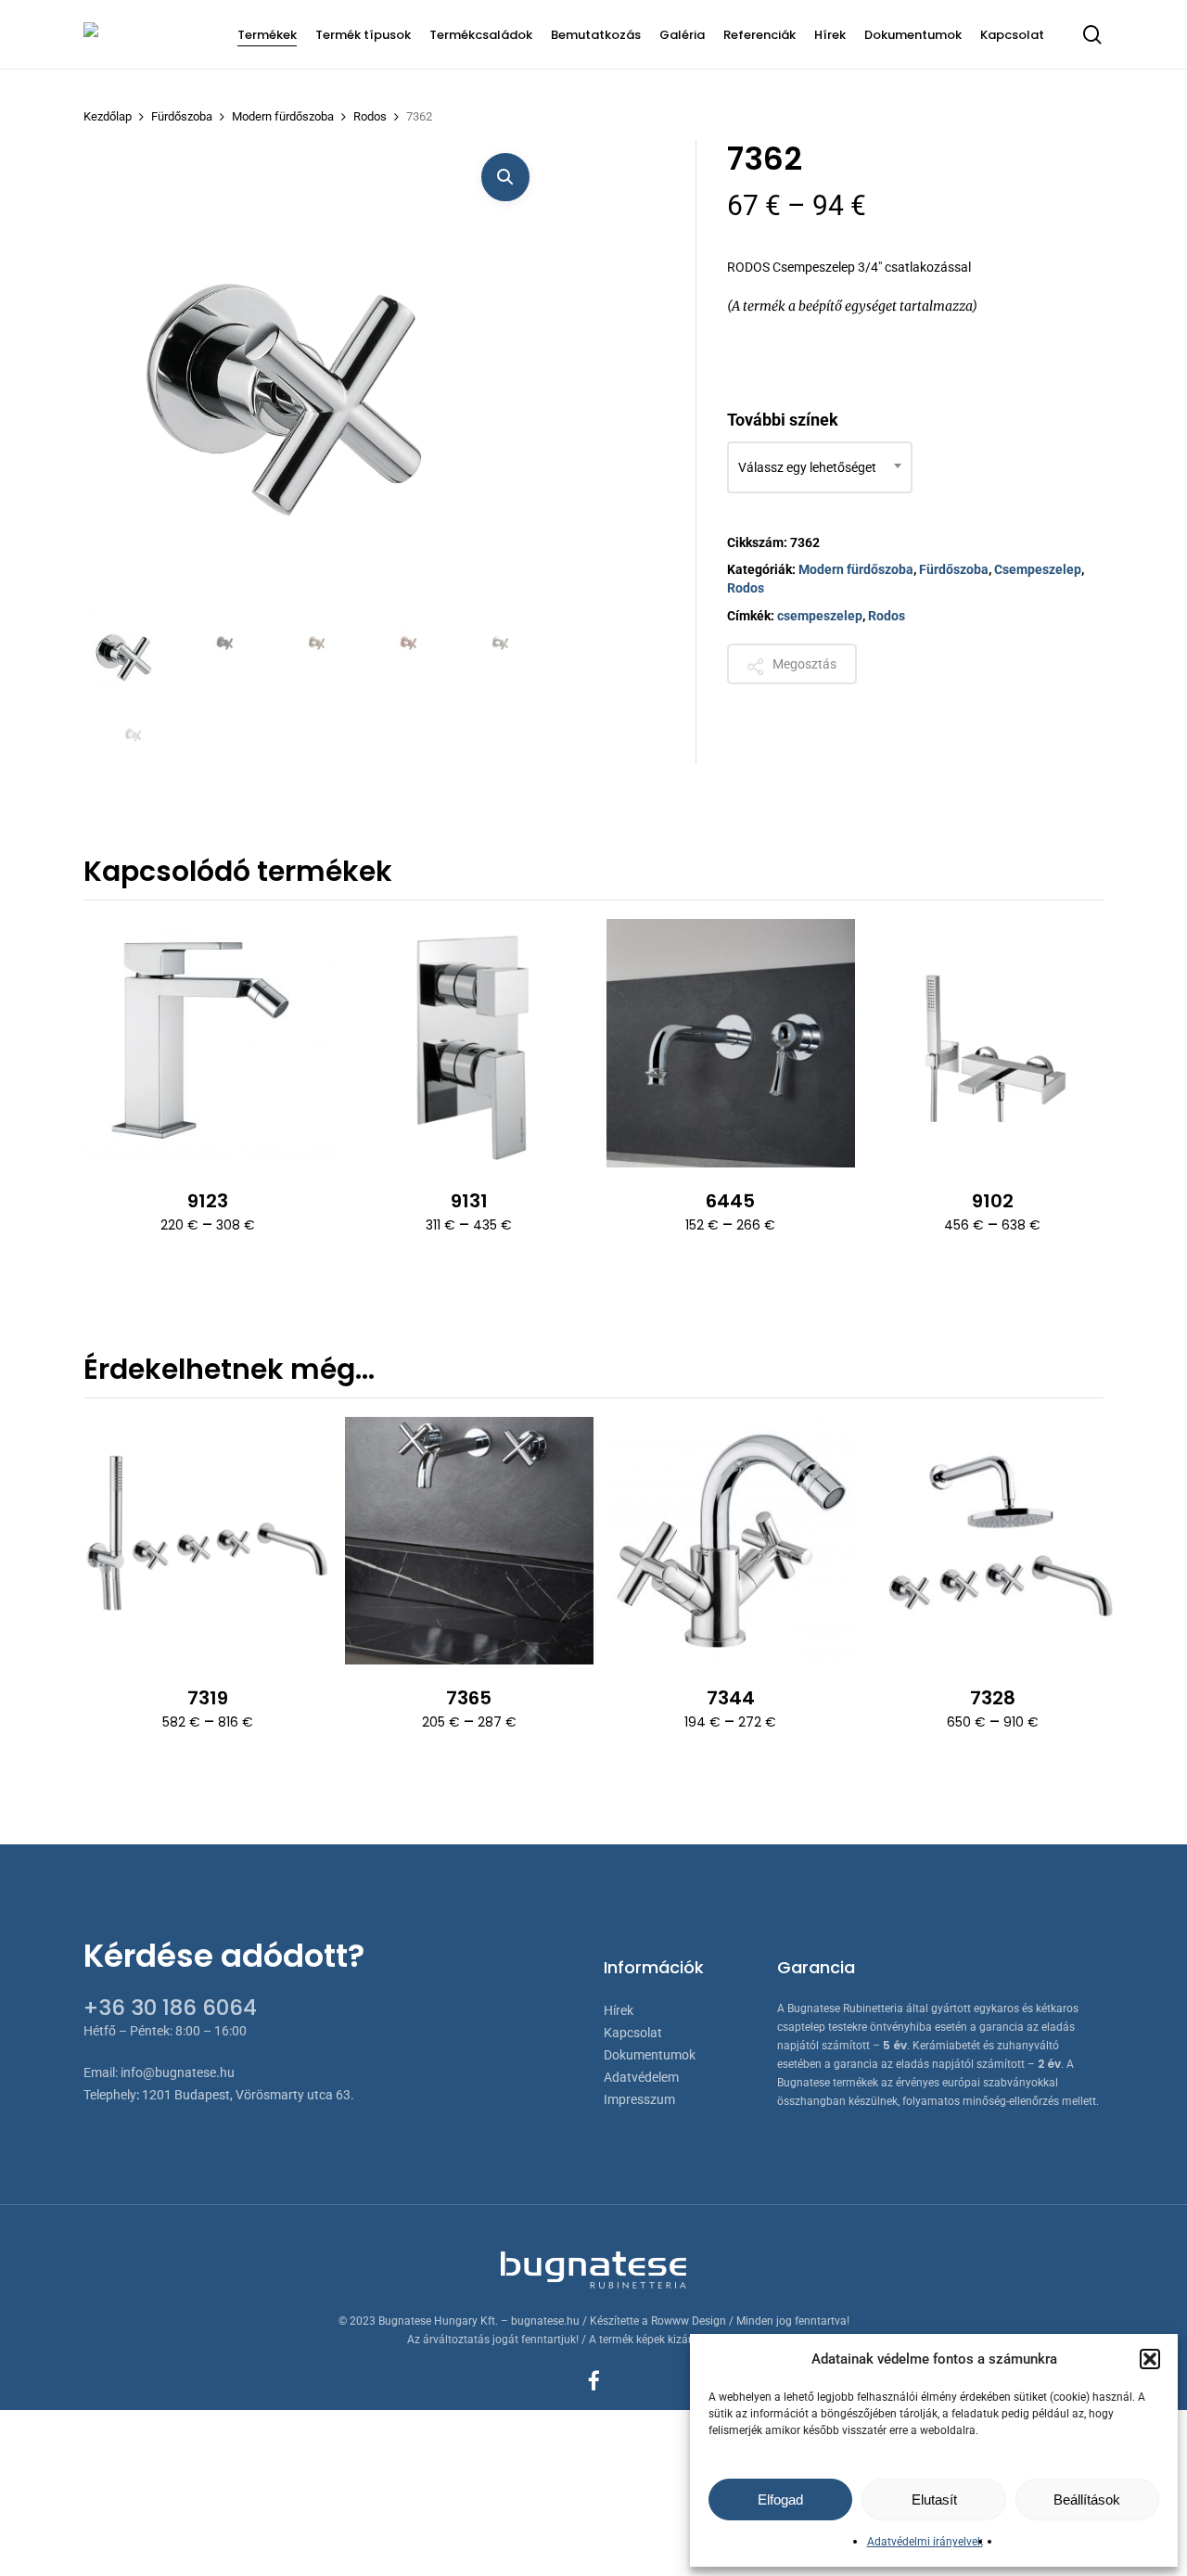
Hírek (619, 2010)
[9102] (992, 1043)
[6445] (731, 1043)
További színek (783, 420)
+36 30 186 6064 (170, 2008)
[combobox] (820, 467)
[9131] (469, 1043)
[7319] (208, 1541)
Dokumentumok (650, 2055)
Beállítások (1087, 2499)
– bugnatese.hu (542, 2321)
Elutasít (934, 2499)
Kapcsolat (633, 2033)
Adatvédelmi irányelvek (925, 2542)
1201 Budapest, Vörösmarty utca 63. (248, 2095)
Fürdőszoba (182, 116)
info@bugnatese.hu (178, 2072)
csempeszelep (820, 616)
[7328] (992, 1541)
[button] (1150, 2359)
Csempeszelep (1038, 569)
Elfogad (780, 2499)
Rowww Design (689, 2321)
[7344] (731, 1541)
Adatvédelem (641, 2077)
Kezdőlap (108, 116)
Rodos (370, 116)
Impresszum (639, 2099)
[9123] (208, 1043)
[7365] (469, 1541)
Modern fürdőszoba (283, 116)
